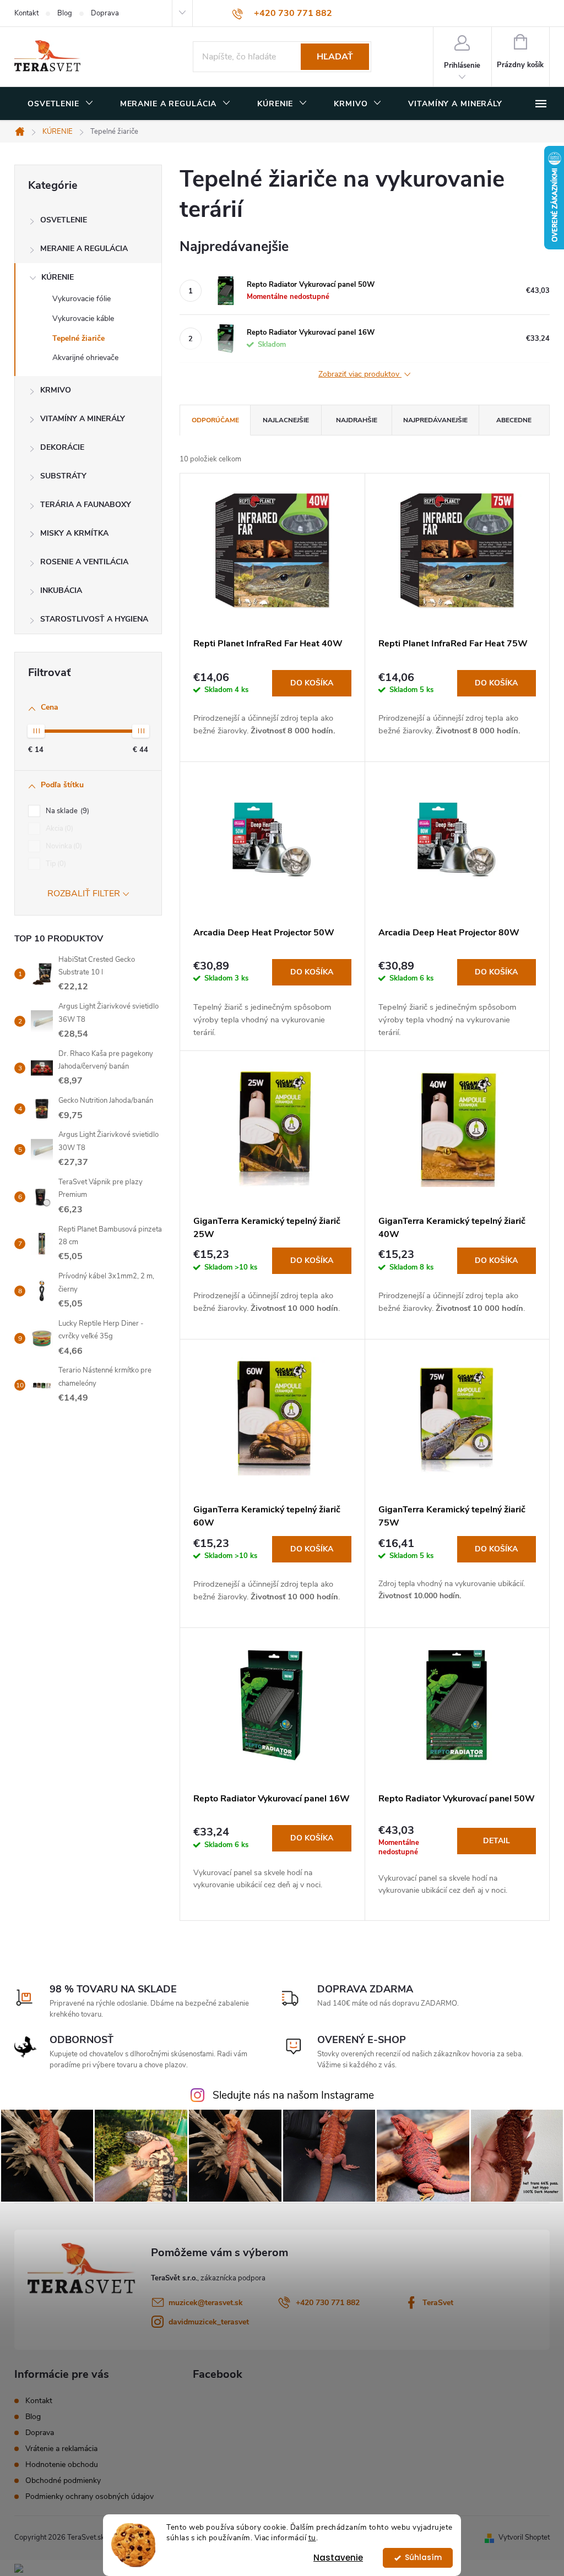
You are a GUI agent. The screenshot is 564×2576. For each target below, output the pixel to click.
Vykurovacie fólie (82, 299)
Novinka (63, 846)
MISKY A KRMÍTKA (74, 533)
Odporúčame (215, 420)
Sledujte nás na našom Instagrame (293, 2095)
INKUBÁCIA (61, 590)
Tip (55, 864)
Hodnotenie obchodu (62, 2465)
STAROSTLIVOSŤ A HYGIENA (94, 619)
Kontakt (26, 13)
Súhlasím (423, 2558)
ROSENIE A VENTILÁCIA (84, 562)
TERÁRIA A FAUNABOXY (86, 505)
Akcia (58, 829)
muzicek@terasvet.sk (206, 2303)
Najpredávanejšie (435, 420)
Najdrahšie (357, 420)
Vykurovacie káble (83, 318)
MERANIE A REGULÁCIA (84, 249)
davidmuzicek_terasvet (209, 2322)
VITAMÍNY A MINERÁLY (83, 419)
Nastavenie (338, 2558)
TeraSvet (438, 2303)
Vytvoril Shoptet (524, 2537)
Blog (65, 13)
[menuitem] (61, 104)
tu (312, 2538)
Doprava (105, 13)
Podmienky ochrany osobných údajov (90, 2496)
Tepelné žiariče (78, 338)
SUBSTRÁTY (63, 476)
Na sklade (66, 811)
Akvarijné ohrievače (85, 358)
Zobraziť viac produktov (360, 375)
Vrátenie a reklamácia (61, 2449)
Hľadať (335, 57)
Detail (497, 1841)
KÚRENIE (58, 277)
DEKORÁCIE (62, 447)
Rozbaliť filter (84, 894)
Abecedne (514, 420)
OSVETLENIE (64, 220)
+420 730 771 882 (328, 2303)
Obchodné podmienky (63, 2480)
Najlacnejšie (286, 420)
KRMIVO (56, 390)
